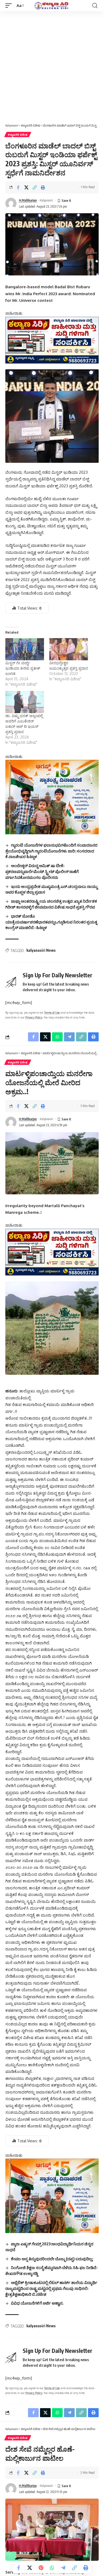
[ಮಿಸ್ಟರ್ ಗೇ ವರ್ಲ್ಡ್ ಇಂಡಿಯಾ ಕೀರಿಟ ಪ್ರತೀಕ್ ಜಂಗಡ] (25, 649)
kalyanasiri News (41, 950)
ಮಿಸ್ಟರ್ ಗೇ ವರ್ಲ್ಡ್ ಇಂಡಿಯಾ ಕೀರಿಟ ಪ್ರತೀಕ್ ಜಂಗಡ (23, 668)
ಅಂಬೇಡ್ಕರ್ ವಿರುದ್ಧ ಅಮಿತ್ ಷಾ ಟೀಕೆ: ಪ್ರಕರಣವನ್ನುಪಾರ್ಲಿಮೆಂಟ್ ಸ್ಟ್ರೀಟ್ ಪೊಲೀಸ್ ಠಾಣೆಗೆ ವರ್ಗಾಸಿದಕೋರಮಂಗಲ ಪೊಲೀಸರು (42, 871)
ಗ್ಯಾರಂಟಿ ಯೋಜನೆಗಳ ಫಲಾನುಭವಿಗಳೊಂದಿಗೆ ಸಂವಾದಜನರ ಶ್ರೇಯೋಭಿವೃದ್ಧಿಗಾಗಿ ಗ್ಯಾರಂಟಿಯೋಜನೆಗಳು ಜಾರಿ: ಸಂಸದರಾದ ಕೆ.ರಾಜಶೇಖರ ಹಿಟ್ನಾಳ (51, 851)
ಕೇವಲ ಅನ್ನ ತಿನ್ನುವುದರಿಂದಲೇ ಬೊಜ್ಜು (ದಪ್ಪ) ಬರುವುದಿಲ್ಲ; (52, 2259)
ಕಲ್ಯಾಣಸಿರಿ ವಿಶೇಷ (18, 135)
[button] (10, 6)
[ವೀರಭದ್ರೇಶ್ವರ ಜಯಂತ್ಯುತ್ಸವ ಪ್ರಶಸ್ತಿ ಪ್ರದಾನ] (69, 649)
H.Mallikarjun (28, 200)
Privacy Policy (34, 1017)
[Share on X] (26, 187)
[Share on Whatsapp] (52, 2568)
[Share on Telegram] (63, 2568)
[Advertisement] (52, 66)
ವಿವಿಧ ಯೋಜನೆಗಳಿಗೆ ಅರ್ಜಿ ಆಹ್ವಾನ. (37, 2303)
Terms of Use (52, 1012)
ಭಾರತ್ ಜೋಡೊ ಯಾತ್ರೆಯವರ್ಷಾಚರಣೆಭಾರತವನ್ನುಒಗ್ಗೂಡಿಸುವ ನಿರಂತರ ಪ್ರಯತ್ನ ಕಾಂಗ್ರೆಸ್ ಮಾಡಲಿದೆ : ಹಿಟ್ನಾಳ (51, 922)
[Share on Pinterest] (41, 2568)
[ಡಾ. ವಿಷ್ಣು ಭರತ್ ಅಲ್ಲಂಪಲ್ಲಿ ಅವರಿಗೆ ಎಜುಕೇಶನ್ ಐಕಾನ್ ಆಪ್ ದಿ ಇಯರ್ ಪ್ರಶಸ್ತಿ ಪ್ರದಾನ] (25, 702)
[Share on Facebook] (18, 187)
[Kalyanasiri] (52, 5)
